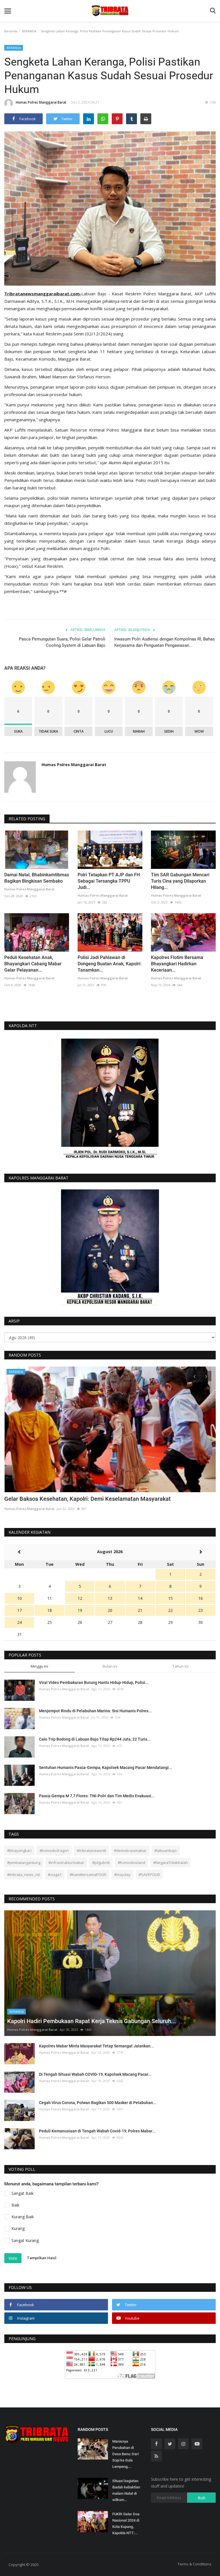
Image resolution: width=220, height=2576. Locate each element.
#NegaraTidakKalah (171, 1863)
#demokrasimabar (130, 1851)
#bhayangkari (19, 1851)
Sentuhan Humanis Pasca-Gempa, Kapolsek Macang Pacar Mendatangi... (106, 1768)
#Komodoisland (131, 1863)
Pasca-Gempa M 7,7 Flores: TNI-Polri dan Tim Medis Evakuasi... (97, 1796)
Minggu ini (39, 1666)
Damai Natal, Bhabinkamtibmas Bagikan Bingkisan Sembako (37, 878)
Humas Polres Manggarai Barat (41, 102)
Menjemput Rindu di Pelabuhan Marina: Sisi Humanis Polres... (95, 1711)
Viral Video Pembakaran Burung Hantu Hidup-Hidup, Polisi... (94, 1683)
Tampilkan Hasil (42, 2258)
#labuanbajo (166, 1851)
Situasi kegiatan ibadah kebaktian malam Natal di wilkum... (126, 2490)
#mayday (122, 1875)
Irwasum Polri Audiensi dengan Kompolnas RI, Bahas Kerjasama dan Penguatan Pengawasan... (165, 642)
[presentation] (195, 1376)
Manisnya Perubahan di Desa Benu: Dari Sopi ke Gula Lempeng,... (125, 2454)
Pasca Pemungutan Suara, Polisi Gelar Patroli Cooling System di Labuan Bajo (62, 642)
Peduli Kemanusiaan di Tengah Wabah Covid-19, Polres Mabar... (97, 2131)
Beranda (11, 31)
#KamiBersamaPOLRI (88, 1875)
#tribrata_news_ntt (23, 1875)
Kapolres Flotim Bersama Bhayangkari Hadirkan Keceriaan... (177, 964)
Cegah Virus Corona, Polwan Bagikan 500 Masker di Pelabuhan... (98, 2103)
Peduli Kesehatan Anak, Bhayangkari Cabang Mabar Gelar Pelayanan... (33, 964)
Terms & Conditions (195, 2564)
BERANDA (29, 31)
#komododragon (54, 1851)
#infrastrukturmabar (66, 1863)
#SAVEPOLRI (149, 1875)
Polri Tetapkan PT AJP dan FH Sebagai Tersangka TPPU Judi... (109, 881)
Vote (13, 2258)
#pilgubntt (101, 1863)
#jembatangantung (24, 1863)
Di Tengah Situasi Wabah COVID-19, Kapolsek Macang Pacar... (95, 2074)
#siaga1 (55, 1875)
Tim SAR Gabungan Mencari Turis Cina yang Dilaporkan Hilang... (180, 881)
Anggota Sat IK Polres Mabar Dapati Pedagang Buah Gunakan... (86, 1499)
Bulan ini (110, 1666)
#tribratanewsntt (91, 1851)
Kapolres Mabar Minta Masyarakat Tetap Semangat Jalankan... (96, 2046)
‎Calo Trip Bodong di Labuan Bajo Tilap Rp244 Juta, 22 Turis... (95, 1739)
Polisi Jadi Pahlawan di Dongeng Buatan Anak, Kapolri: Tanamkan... (110, 964)
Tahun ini (180, 1666)
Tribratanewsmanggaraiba (33, 294)
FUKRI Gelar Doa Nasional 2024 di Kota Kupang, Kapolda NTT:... (126, 2523)
